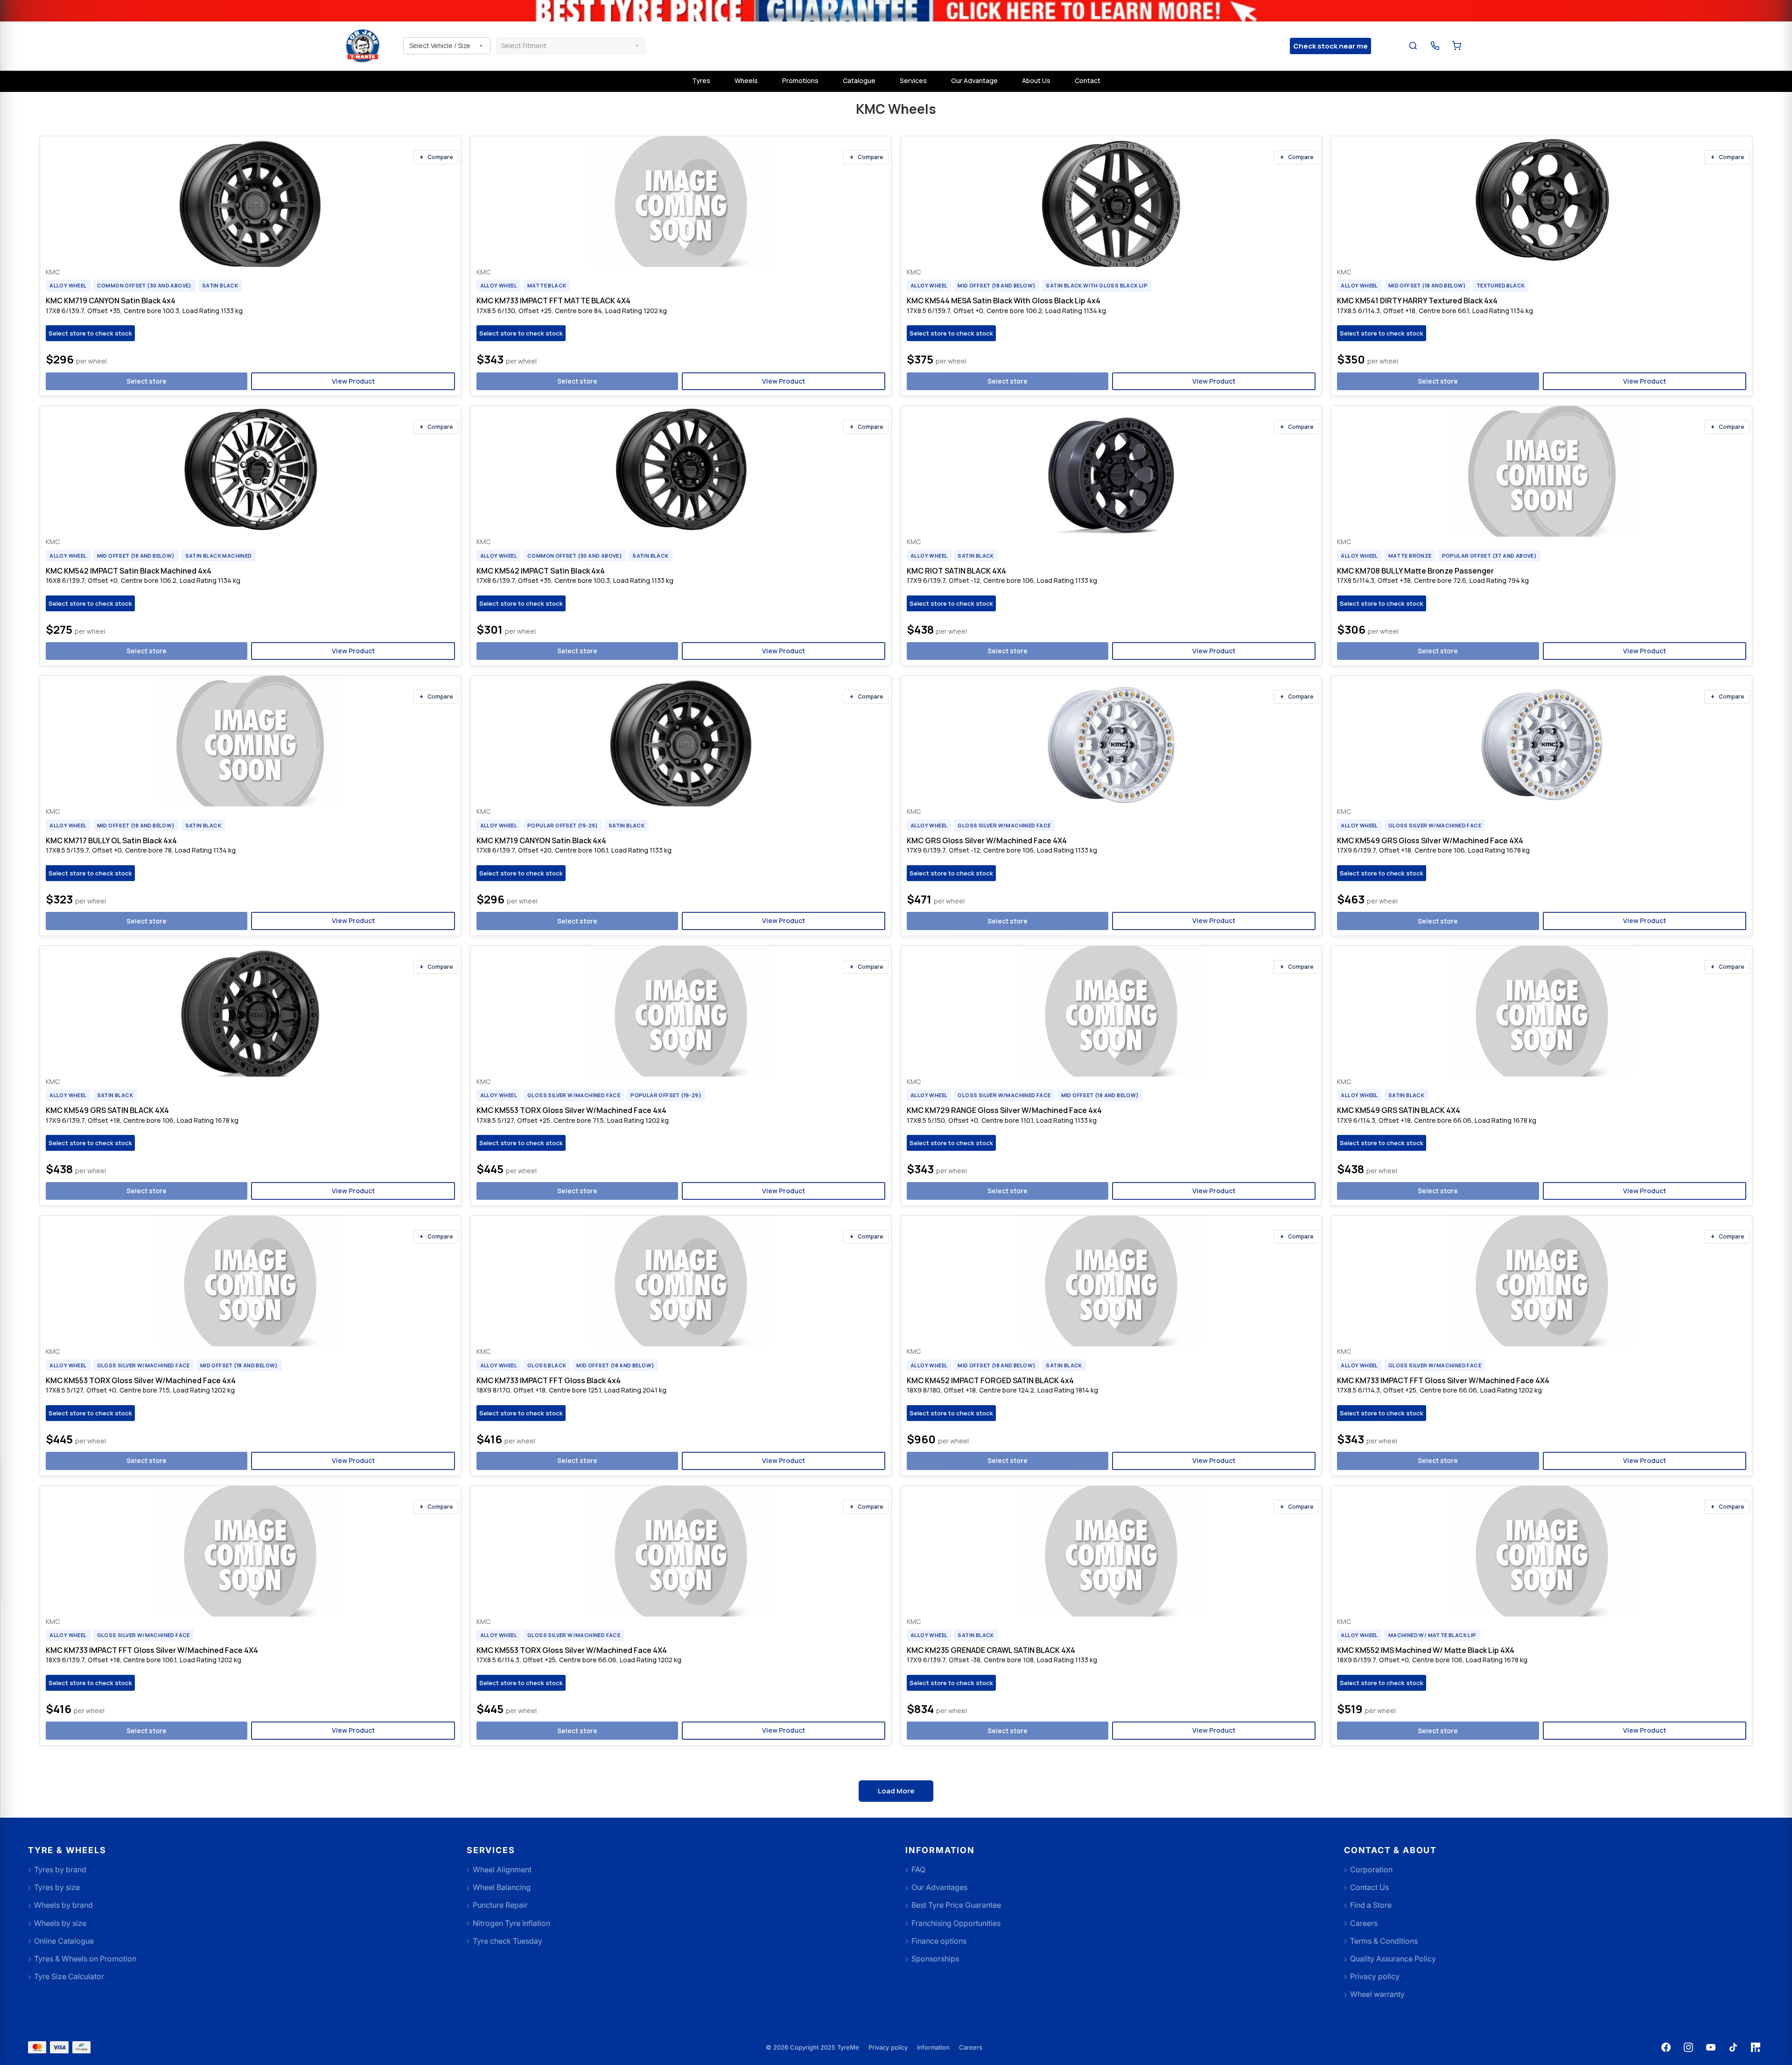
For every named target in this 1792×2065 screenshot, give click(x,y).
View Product (353, 381)
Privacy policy (888, 2047)
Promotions (800, 80)
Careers (971, 2047)
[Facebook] (1666, 2047)
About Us (1036, 80)
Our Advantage (974, 80)
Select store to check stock (90, 333)
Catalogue (859, 80)
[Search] (1413, 46)
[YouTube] (1711, 2047)
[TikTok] (1733, 2047)
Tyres (701, 80)
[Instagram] (1688, 2047)
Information (933, 2047)
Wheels (746, 80)
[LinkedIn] (1756, 2047)
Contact (1088, 80)
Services (913, 80)
